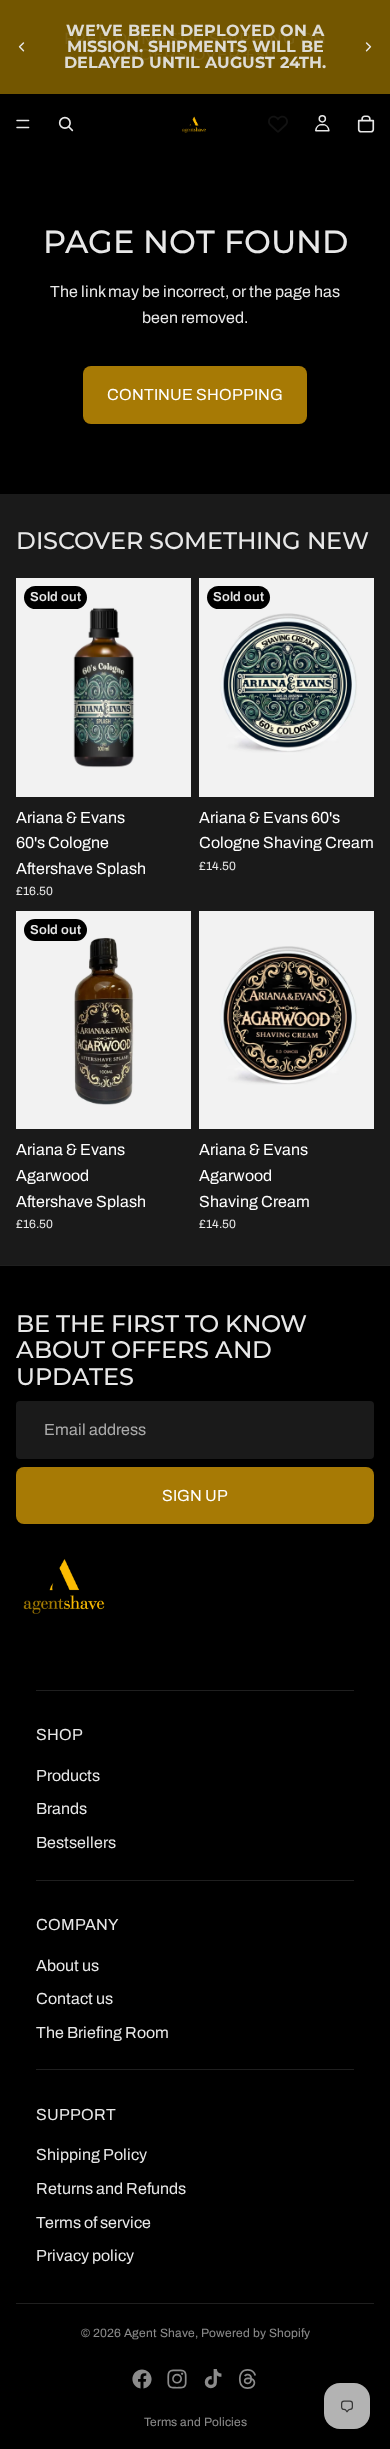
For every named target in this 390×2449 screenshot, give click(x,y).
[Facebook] (142, 2379)
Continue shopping (195, 394)
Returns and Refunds (111, 2188)
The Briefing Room (102, 2032)
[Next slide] (368, 47)
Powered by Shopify (255, 2333)
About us (67, 1965)
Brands (61, 1809)
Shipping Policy (91, 2155)
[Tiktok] (213, 2379)
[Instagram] (177, 2379)
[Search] (66, 124)
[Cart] (366, 124)
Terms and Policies (195, 2422)
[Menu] (23, 124)
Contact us (74, 1999)
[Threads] (248, 2379)
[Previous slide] (22, 47)
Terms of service (93, 2222)
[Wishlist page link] (278, 124)
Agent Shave (159, 2333)
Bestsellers (76, 1843)
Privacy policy (85, 2256)
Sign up (195, 1495)
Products (68, 1775)
